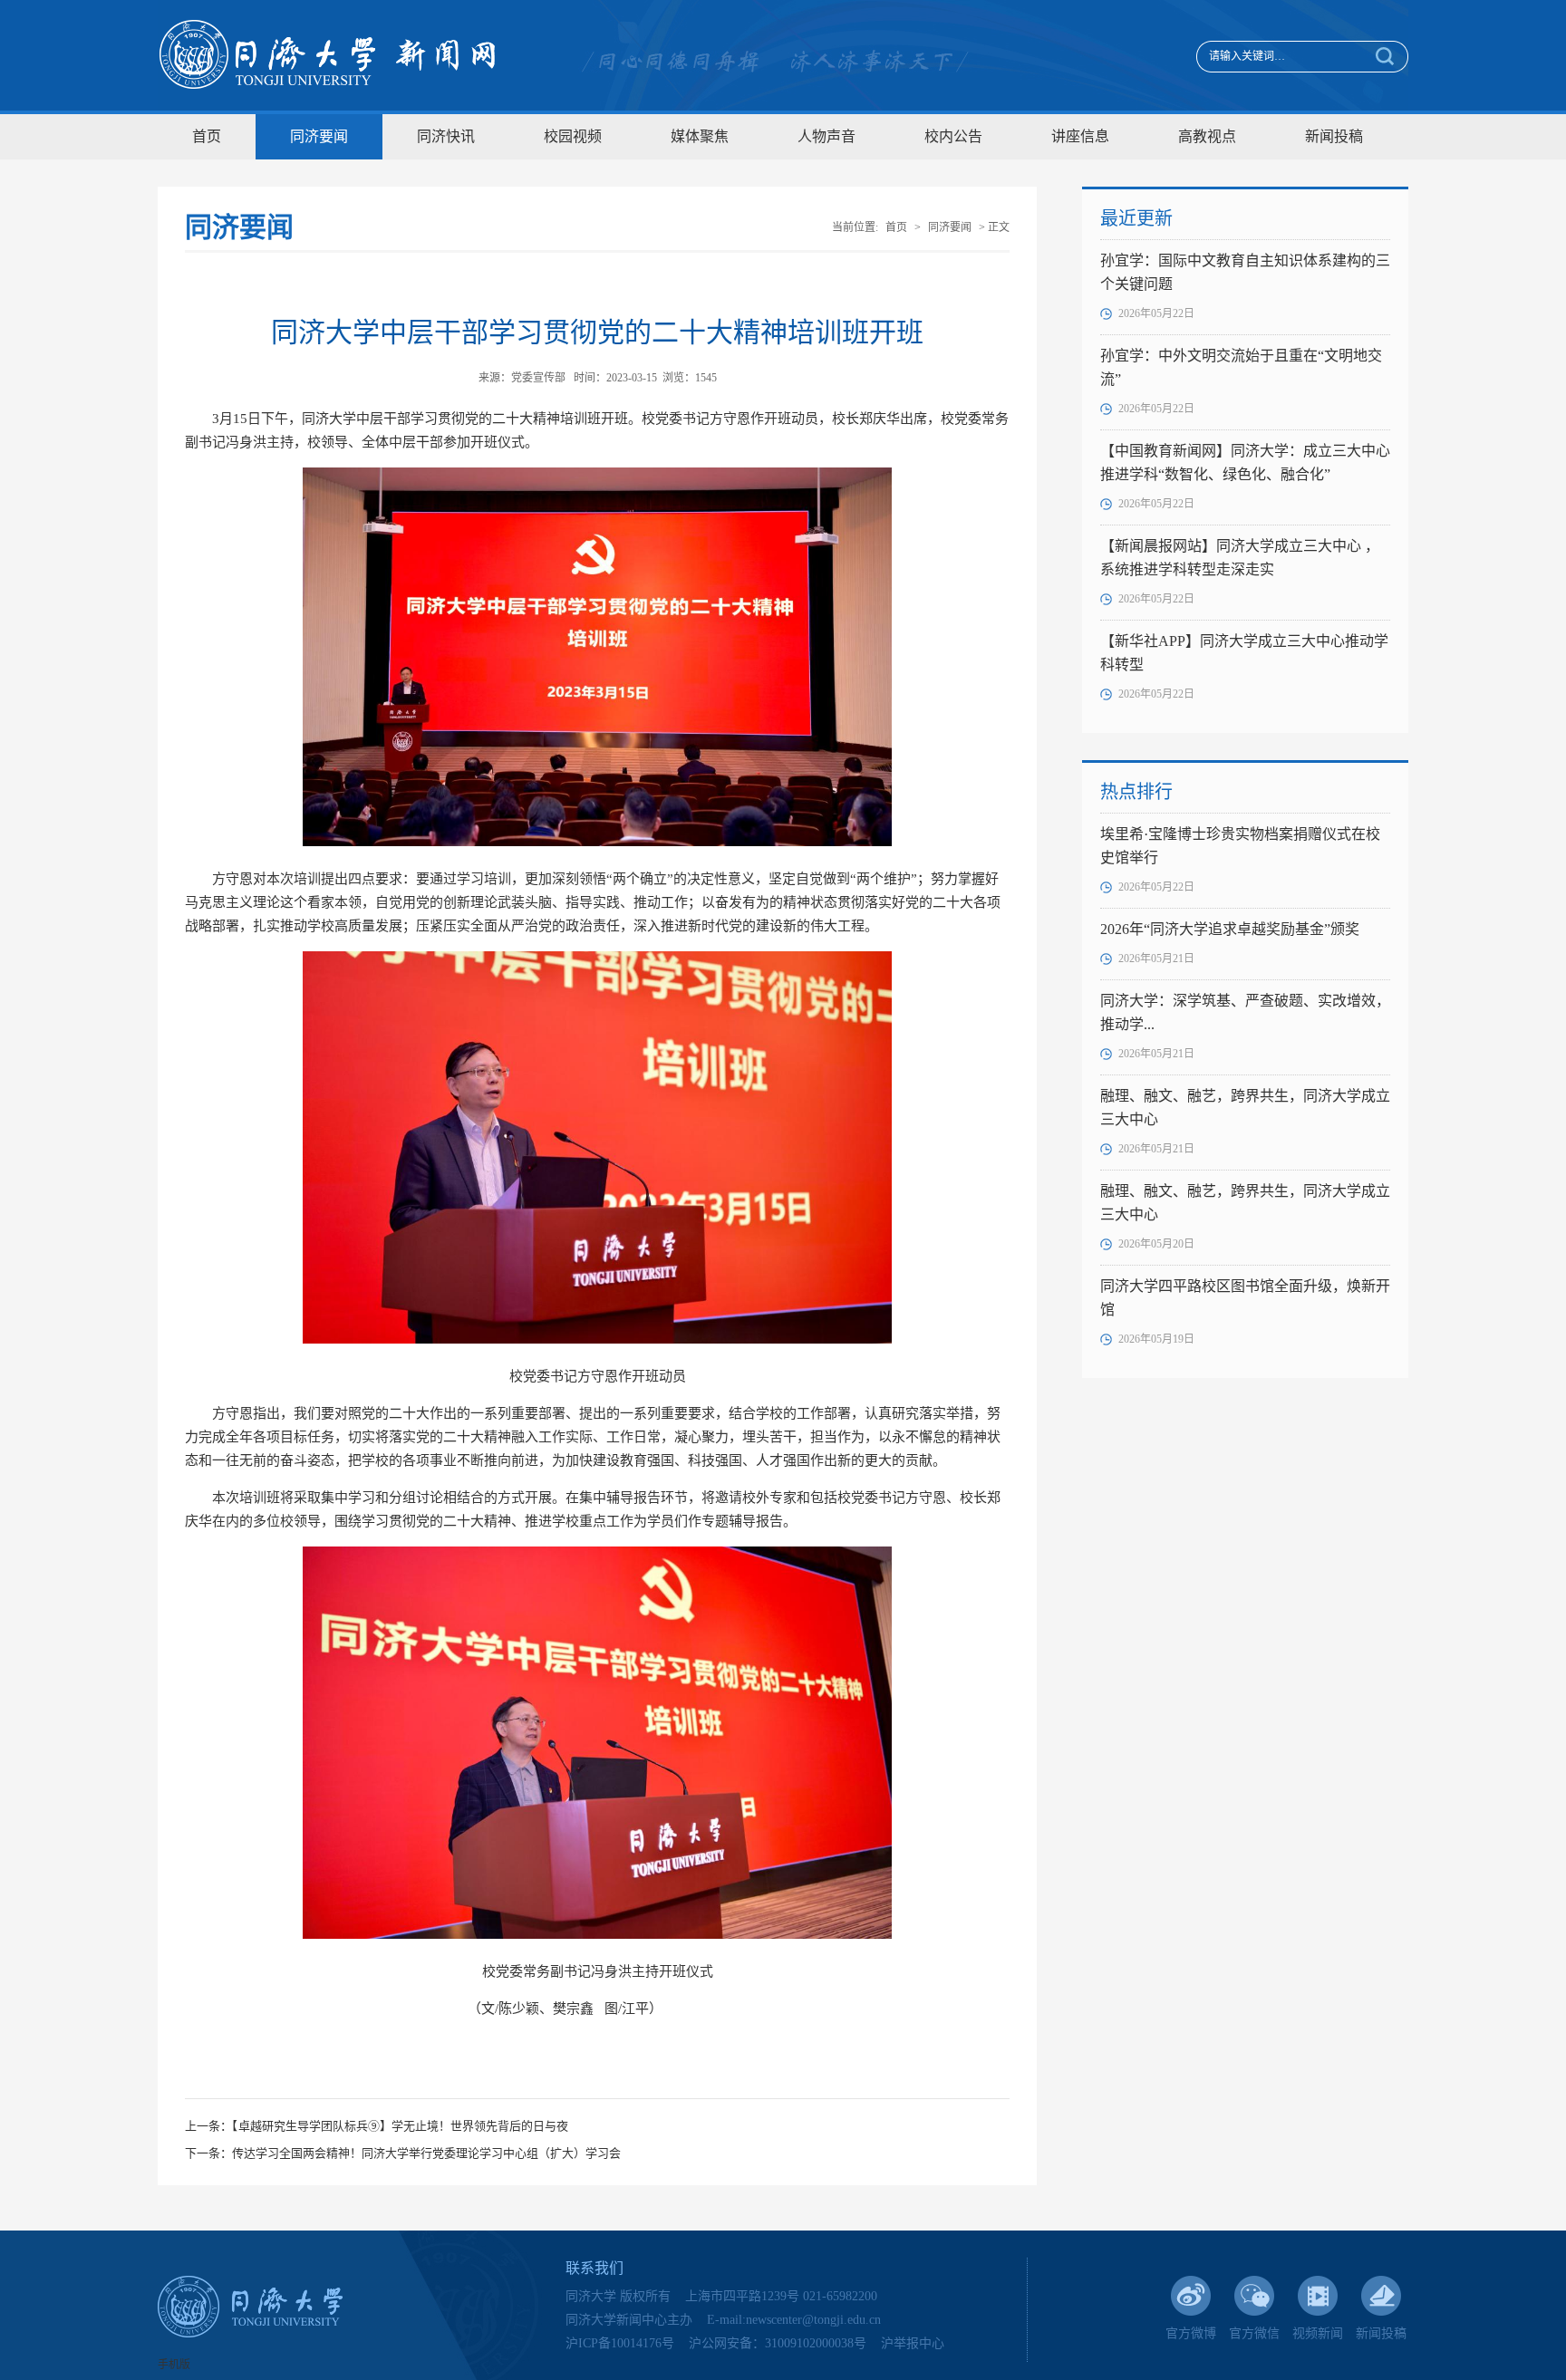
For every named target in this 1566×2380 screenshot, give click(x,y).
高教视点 (1207, 136)
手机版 (174, 2365)
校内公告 (953, 136)
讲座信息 (1080, 136)
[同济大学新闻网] (328, 55)
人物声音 (826, 136)
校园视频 (573, 136)
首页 (207, 136)
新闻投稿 (1334, 136)
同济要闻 (319, 136)
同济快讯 (446, 136)
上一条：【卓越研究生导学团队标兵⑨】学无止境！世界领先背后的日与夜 (377, 2126)
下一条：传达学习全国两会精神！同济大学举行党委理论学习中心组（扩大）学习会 (403, 2153)
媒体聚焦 (700, 136)
